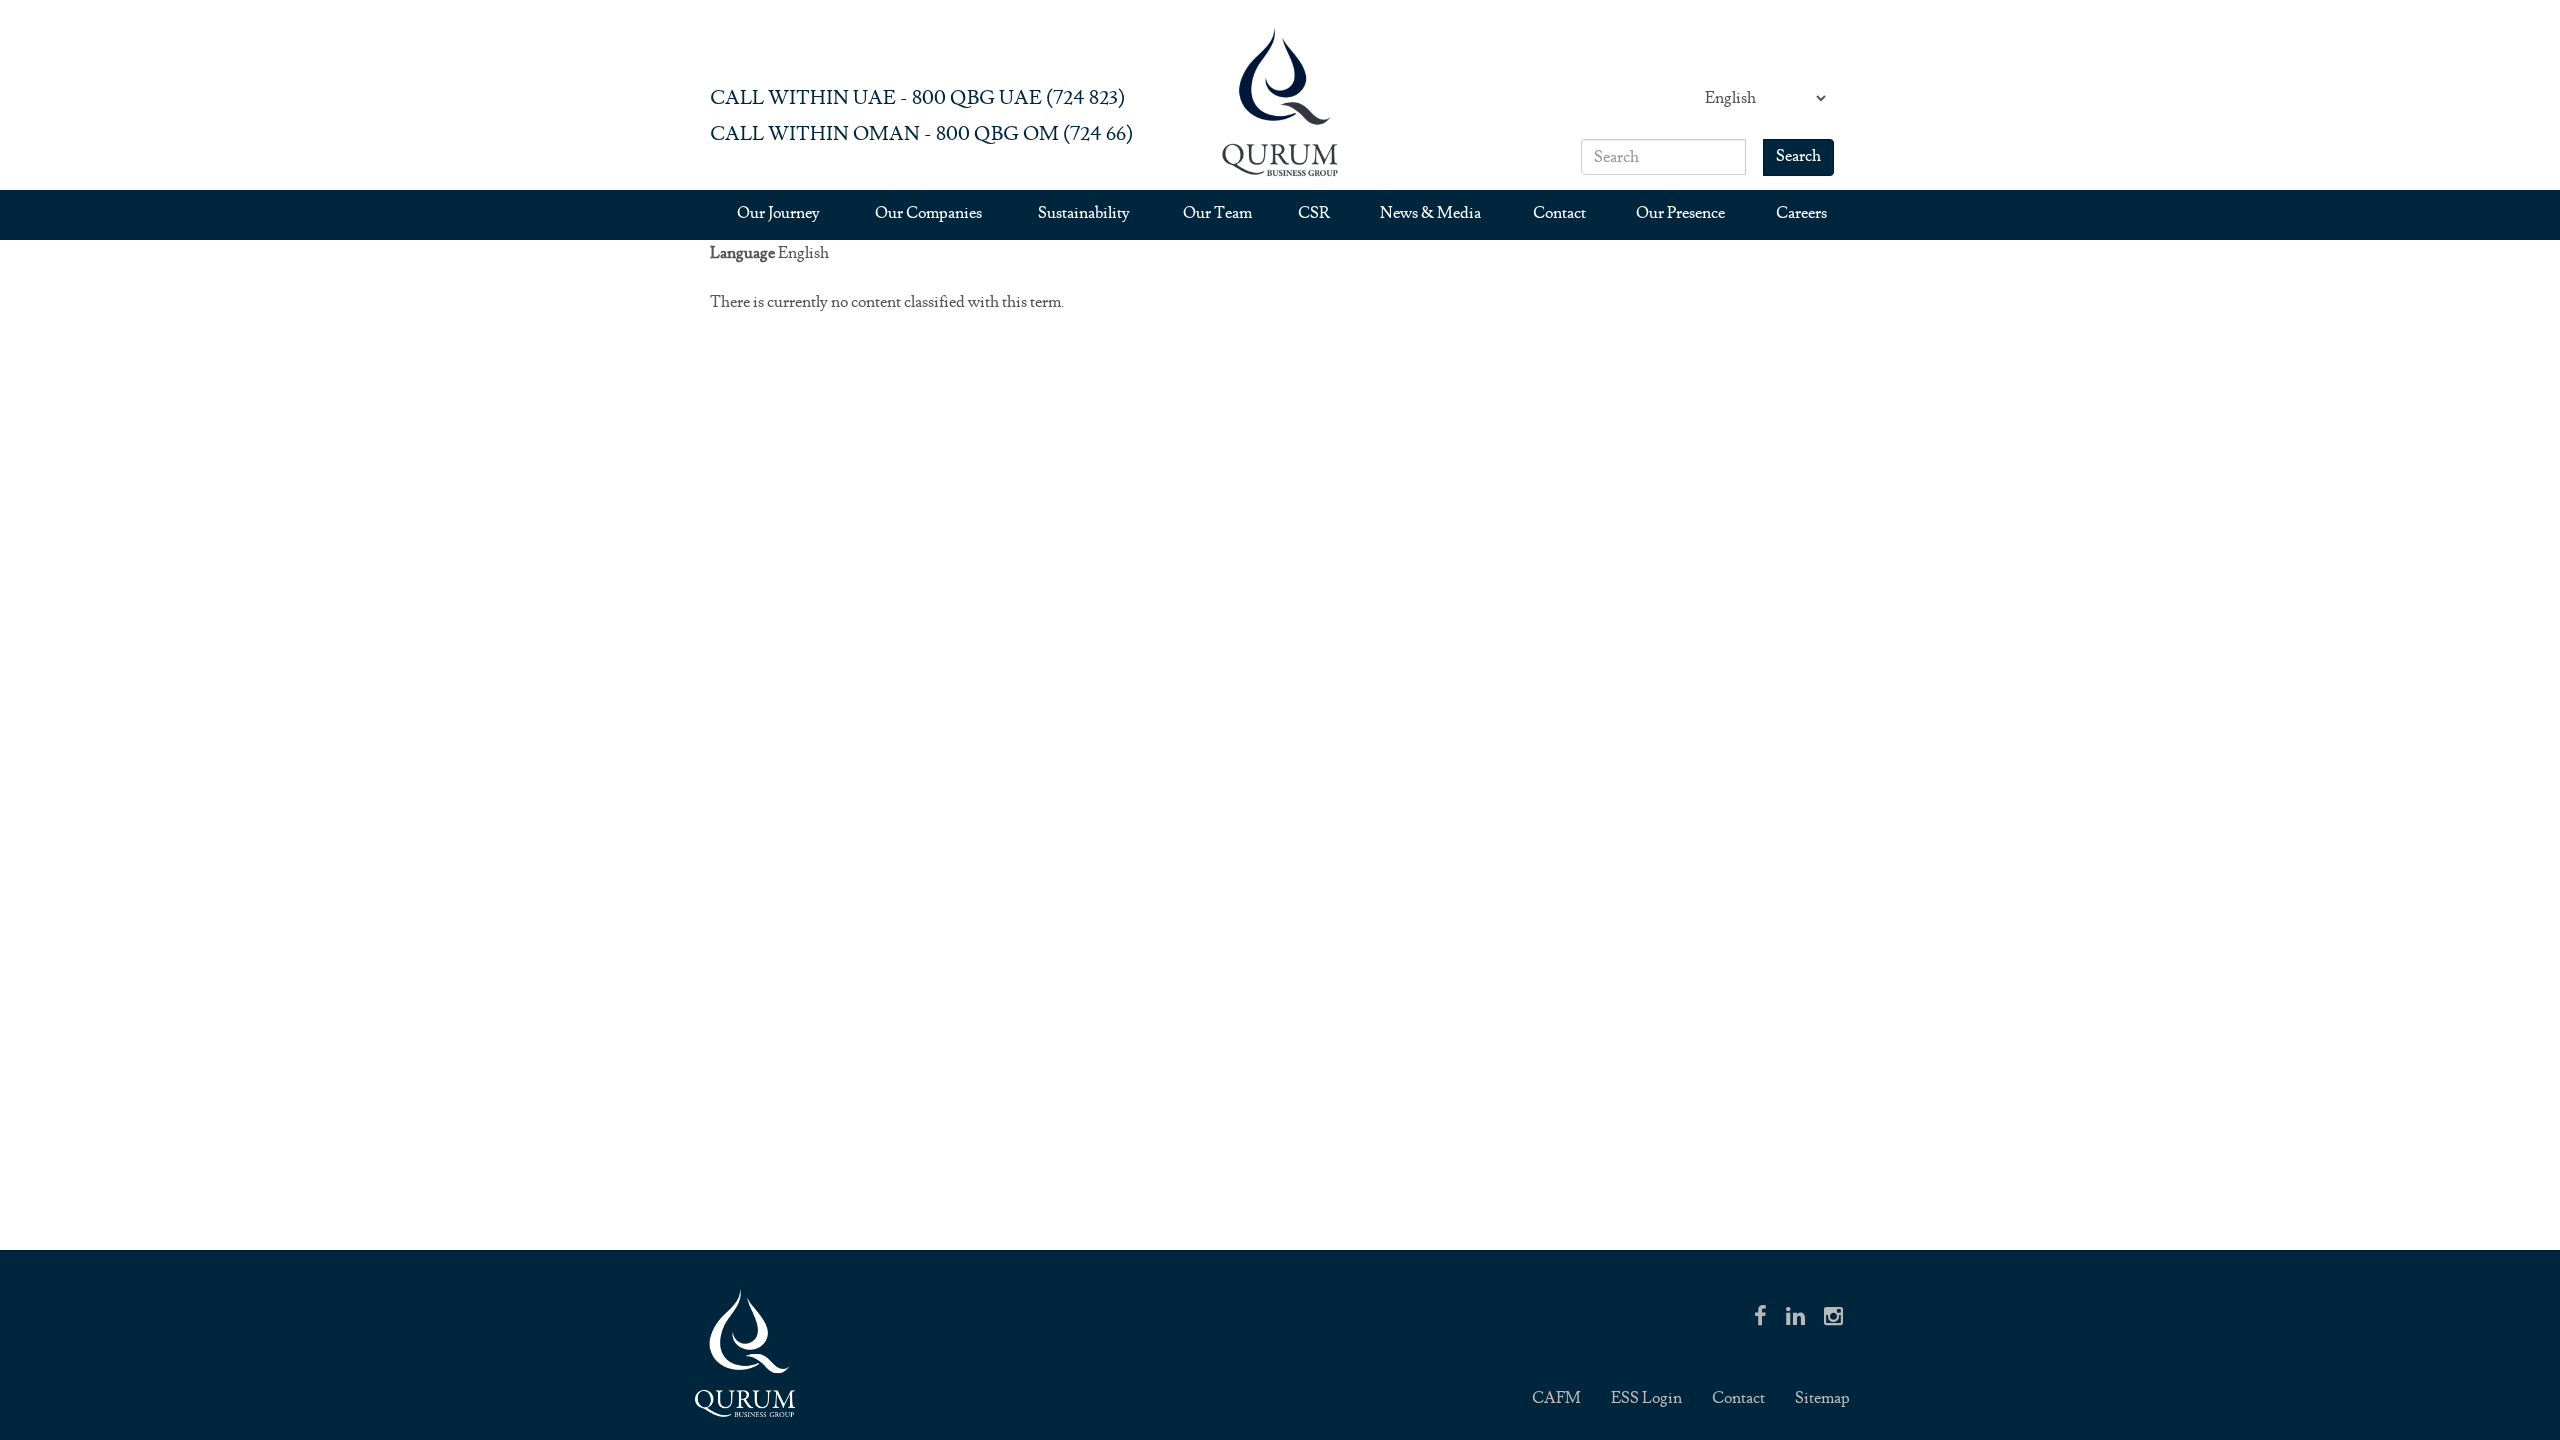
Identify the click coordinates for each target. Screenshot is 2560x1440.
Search (1798, 156)
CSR (1314, 213)
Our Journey (778, 213)
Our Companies (928, 213)
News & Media (1430, 213)
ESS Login (1646, 1398)
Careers (1801, 213)
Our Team (1217, 213)
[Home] (1280, 101)
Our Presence (1680, 213)
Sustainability (1084, 213)
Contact (1559, 213)
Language (742, 253)
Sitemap (1822, 1398)
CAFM (1556, 1398)
